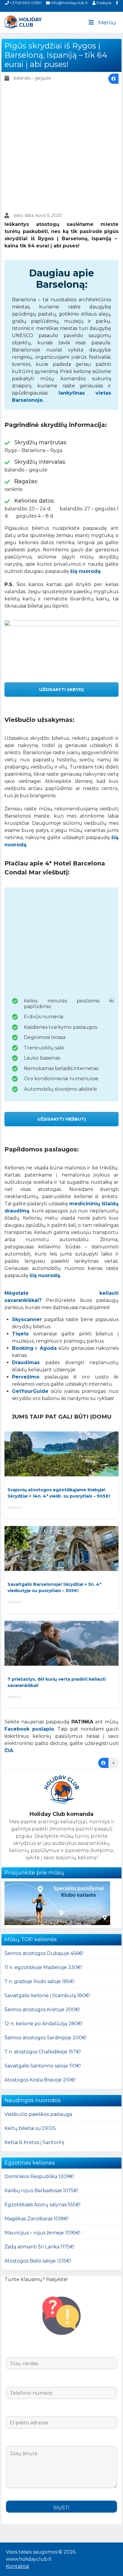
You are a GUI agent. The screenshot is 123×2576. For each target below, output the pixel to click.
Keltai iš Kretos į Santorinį (34, 2142)
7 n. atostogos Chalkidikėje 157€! (43, 2052)
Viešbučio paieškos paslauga (38, 2114)
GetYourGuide (30, 1391)
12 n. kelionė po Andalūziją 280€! (43, 2024)
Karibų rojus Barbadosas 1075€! (41, 2191)
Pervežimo (26, 1377)
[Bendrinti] (113, 79)
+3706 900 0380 (25, 3)
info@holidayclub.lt (69, 3)
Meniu (107, 23)
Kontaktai (17, 2566)
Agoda (48, 1348)
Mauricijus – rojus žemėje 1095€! (42, 2233)
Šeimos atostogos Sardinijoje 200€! (46, 2038)
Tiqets (20, 1334)
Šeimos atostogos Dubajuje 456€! (44, 1953)
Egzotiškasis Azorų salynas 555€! (42, 2205)
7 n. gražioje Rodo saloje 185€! (39, 1981)
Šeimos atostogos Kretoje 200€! (42, 2010)
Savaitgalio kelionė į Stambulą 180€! (47, 1995)
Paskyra (103, 3)
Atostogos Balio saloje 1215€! (38, 2261)
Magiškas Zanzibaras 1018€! (36, 2219)
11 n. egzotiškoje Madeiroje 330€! (43, 1967)
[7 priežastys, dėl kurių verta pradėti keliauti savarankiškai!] (61, 1643)
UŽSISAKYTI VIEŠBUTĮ (62, 1119)
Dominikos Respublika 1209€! (39, 2176)
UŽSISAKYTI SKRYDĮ (61, 690)
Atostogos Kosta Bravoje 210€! (40, 2080)
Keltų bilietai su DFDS (30, 2128)
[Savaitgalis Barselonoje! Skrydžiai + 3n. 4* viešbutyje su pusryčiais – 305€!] (61, 1548)
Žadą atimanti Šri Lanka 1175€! (39, 2247)
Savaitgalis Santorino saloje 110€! (43, 2066)
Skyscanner (27, 1319)
